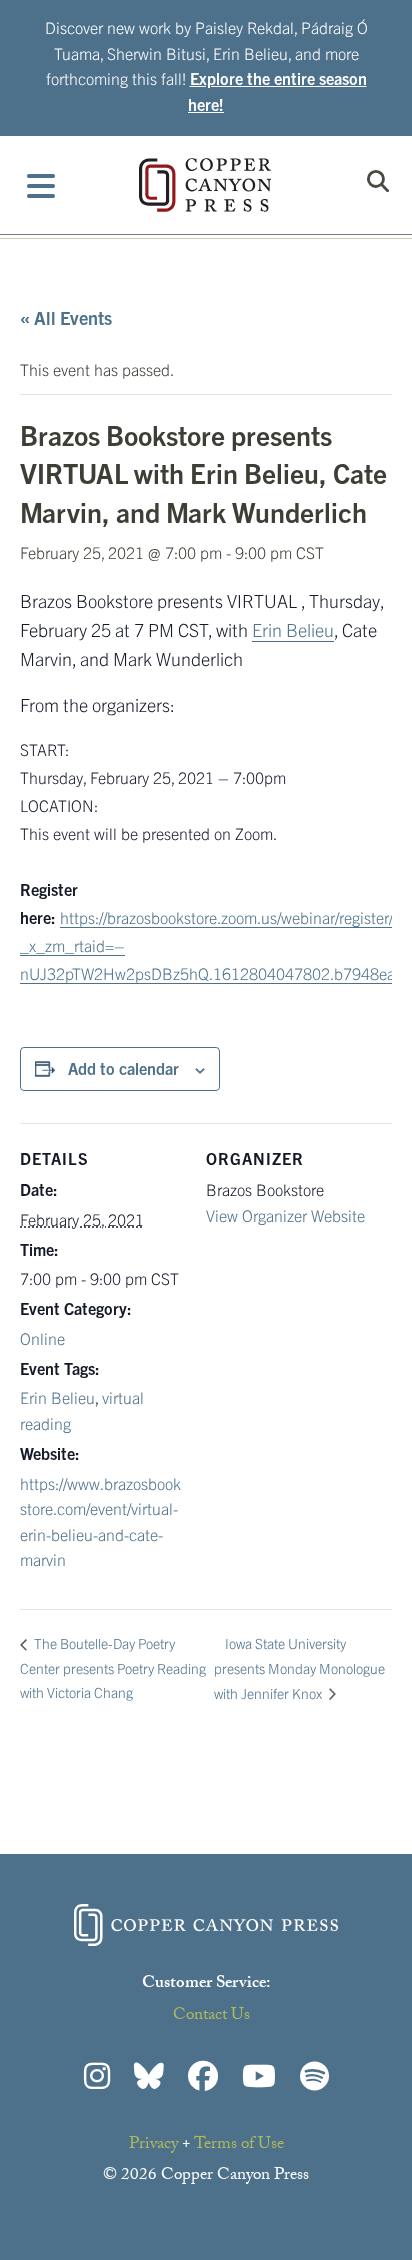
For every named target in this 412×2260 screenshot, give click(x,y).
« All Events (66, 317)
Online (42, 1338)
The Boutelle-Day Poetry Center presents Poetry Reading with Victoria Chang (113, 1667)
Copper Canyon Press (205, 185)
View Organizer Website (285, 1215)
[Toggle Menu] (41, 185)
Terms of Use (239, 2145)
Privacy (153, 2145)
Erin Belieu (293, 629)
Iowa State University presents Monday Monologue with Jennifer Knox (299, 1668)
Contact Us (211, 2016)
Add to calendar (123, 1068)
